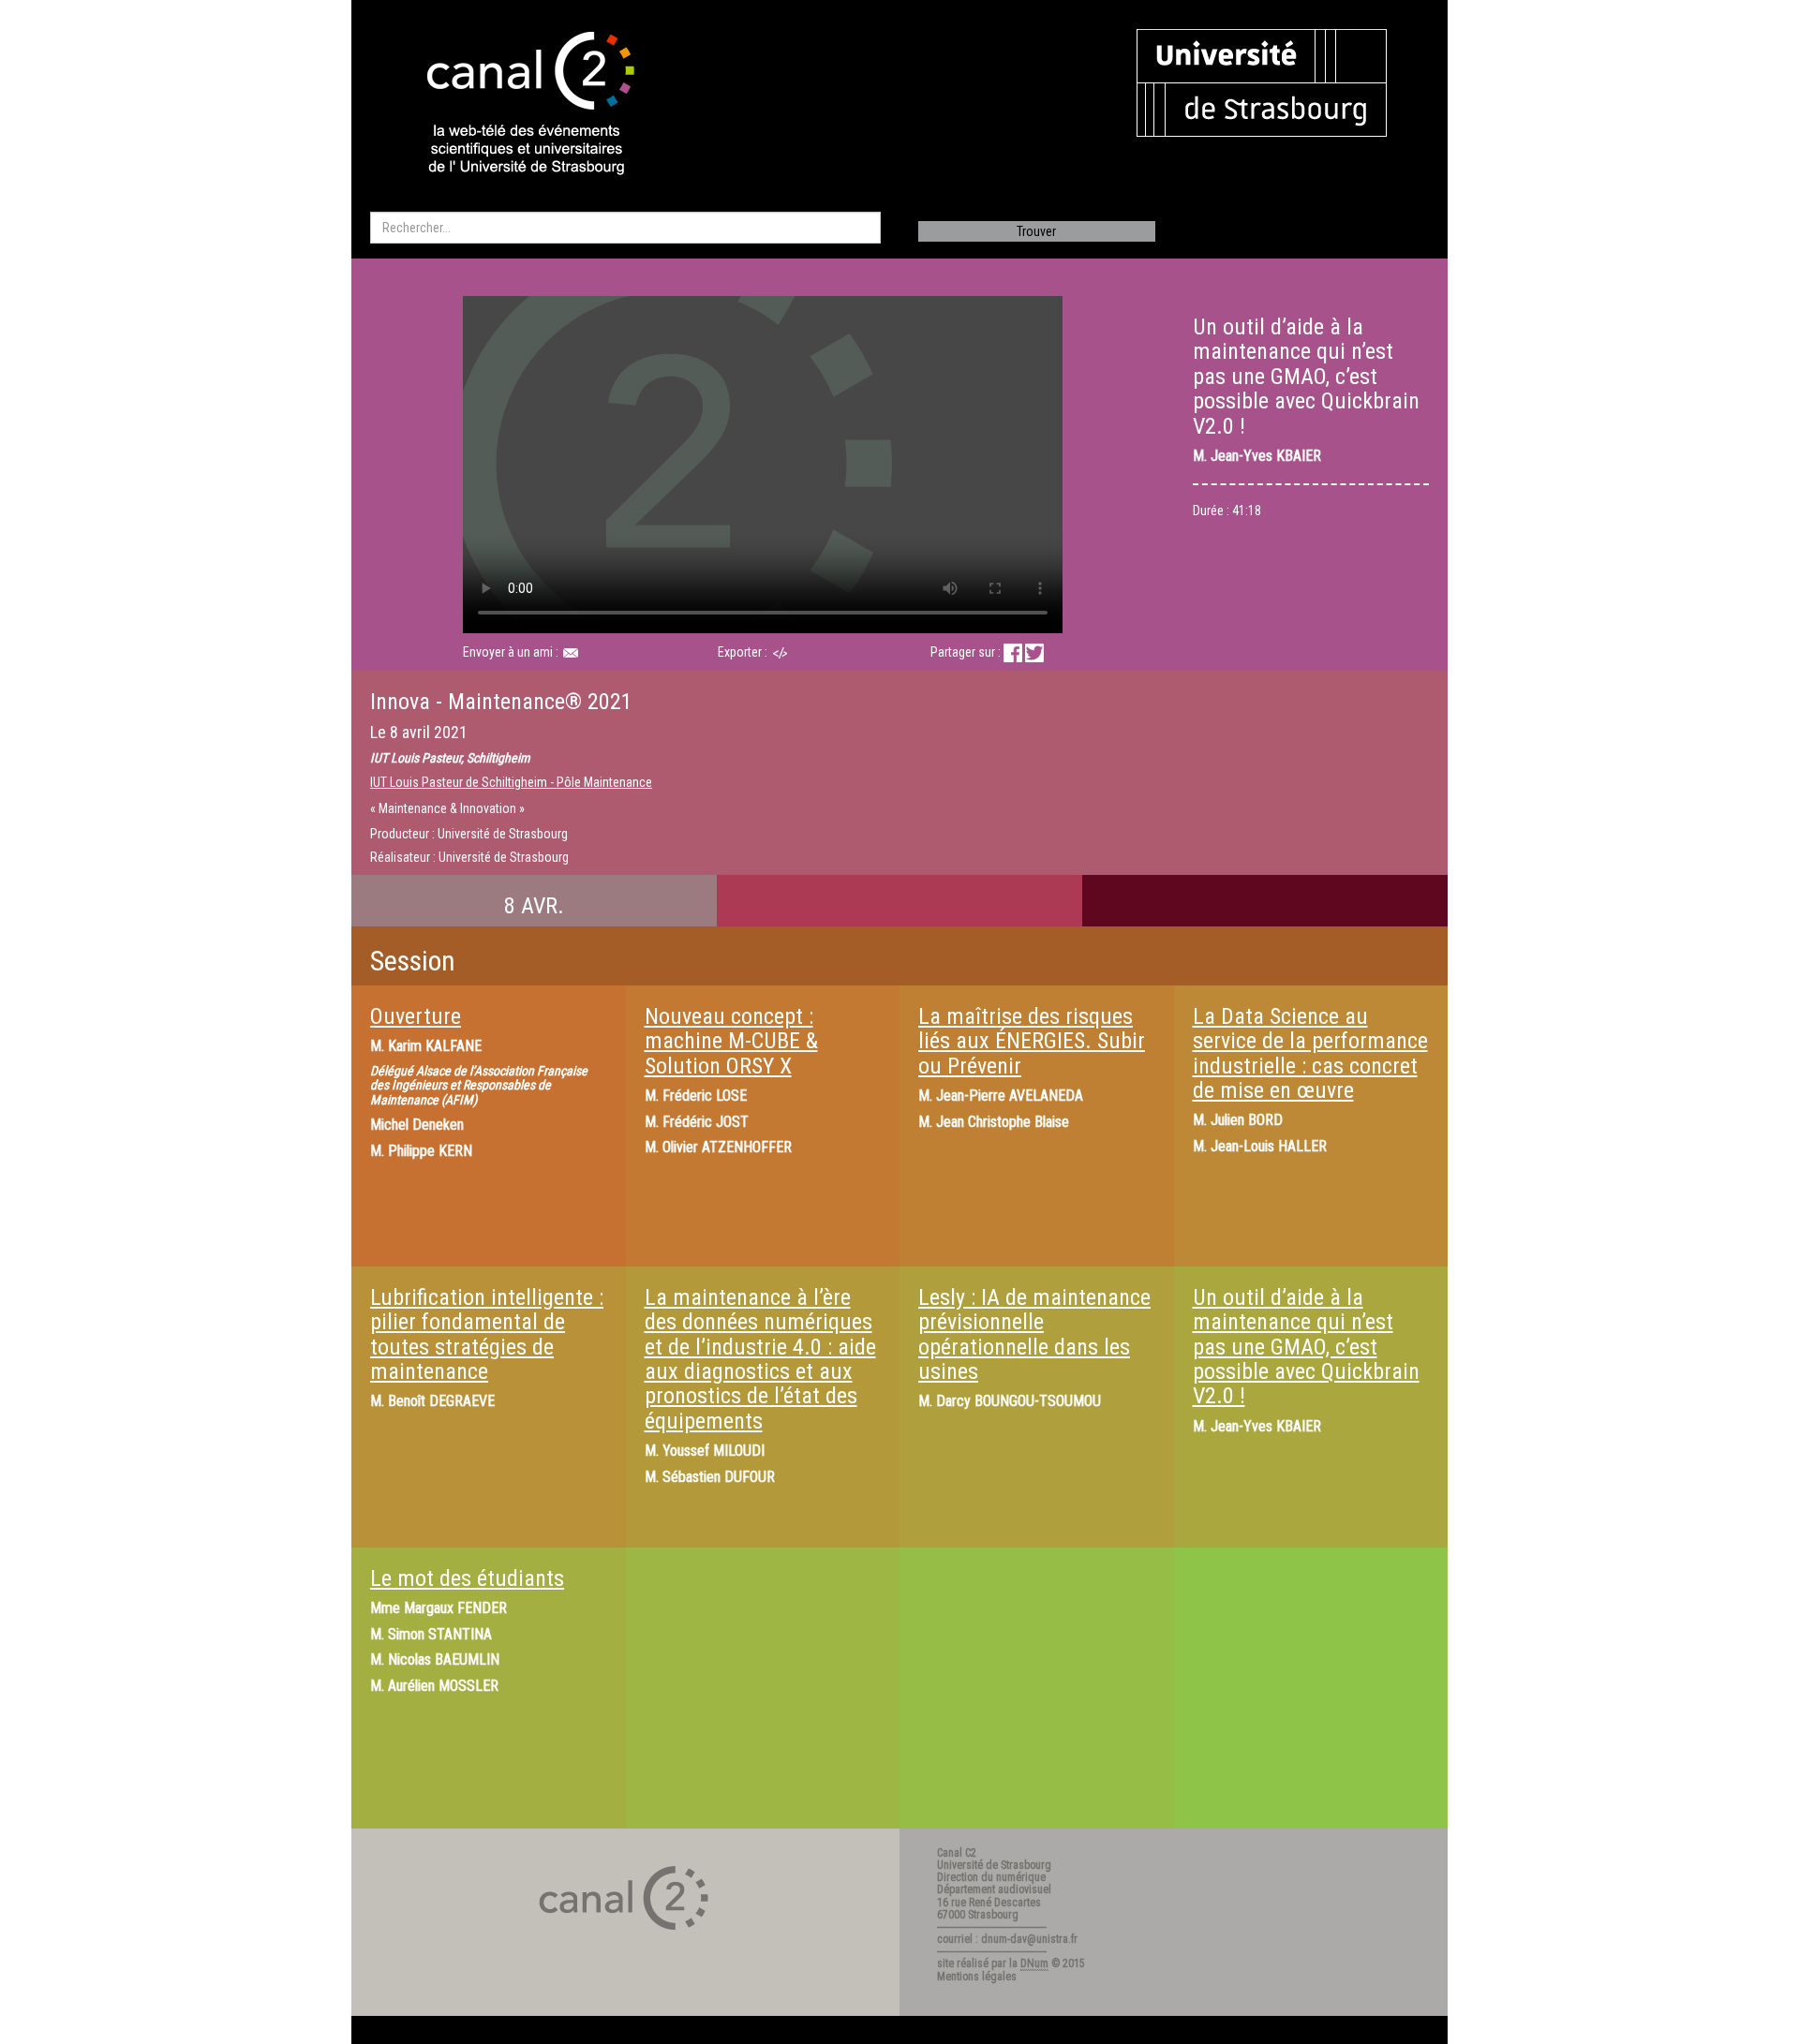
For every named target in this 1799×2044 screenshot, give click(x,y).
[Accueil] (514, 105)
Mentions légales (977, 1977)
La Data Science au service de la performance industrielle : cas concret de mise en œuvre (1310, 1053)
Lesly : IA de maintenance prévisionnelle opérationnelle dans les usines (1034, 1334)
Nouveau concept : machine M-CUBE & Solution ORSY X (731, 1041)
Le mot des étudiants (467, 1578)
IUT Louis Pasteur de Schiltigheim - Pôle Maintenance (511, 782)
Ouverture (416, 1016)
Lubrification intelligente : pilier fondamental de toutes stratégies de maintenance (487, 1334)
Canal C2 (957, 1853)
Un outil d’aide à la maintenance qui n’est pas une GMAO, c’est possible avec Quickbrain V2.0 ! (1306, 1347)
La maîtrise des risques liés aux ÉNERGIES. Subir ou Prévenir (1032, 1041)
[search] (625, 228)
